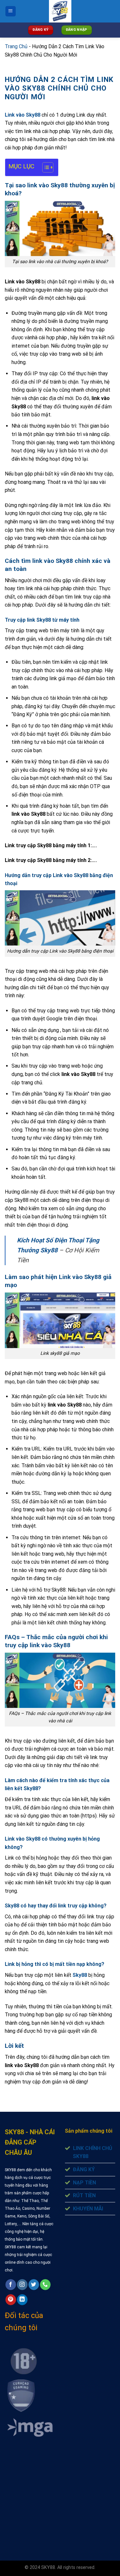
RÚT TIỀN (84, 2195)
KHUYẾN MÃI (88, 2209)
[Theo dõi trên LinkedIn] (22, 2300)
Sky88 (80, 1975)
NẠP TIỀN (84, 2183)
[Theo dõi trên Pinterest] (11, 2300)
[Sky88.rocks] (60, 11)
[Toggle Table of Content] (45, 167)
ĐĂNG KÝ (84, 2169)
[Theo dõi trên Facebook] (11, 2285)
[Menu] (11, 11)
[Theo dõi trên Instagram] (22, 2285)
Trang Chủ (16, 46)
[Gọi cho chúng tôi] (45, 2285)
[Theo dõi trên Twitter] (34, 2285)
